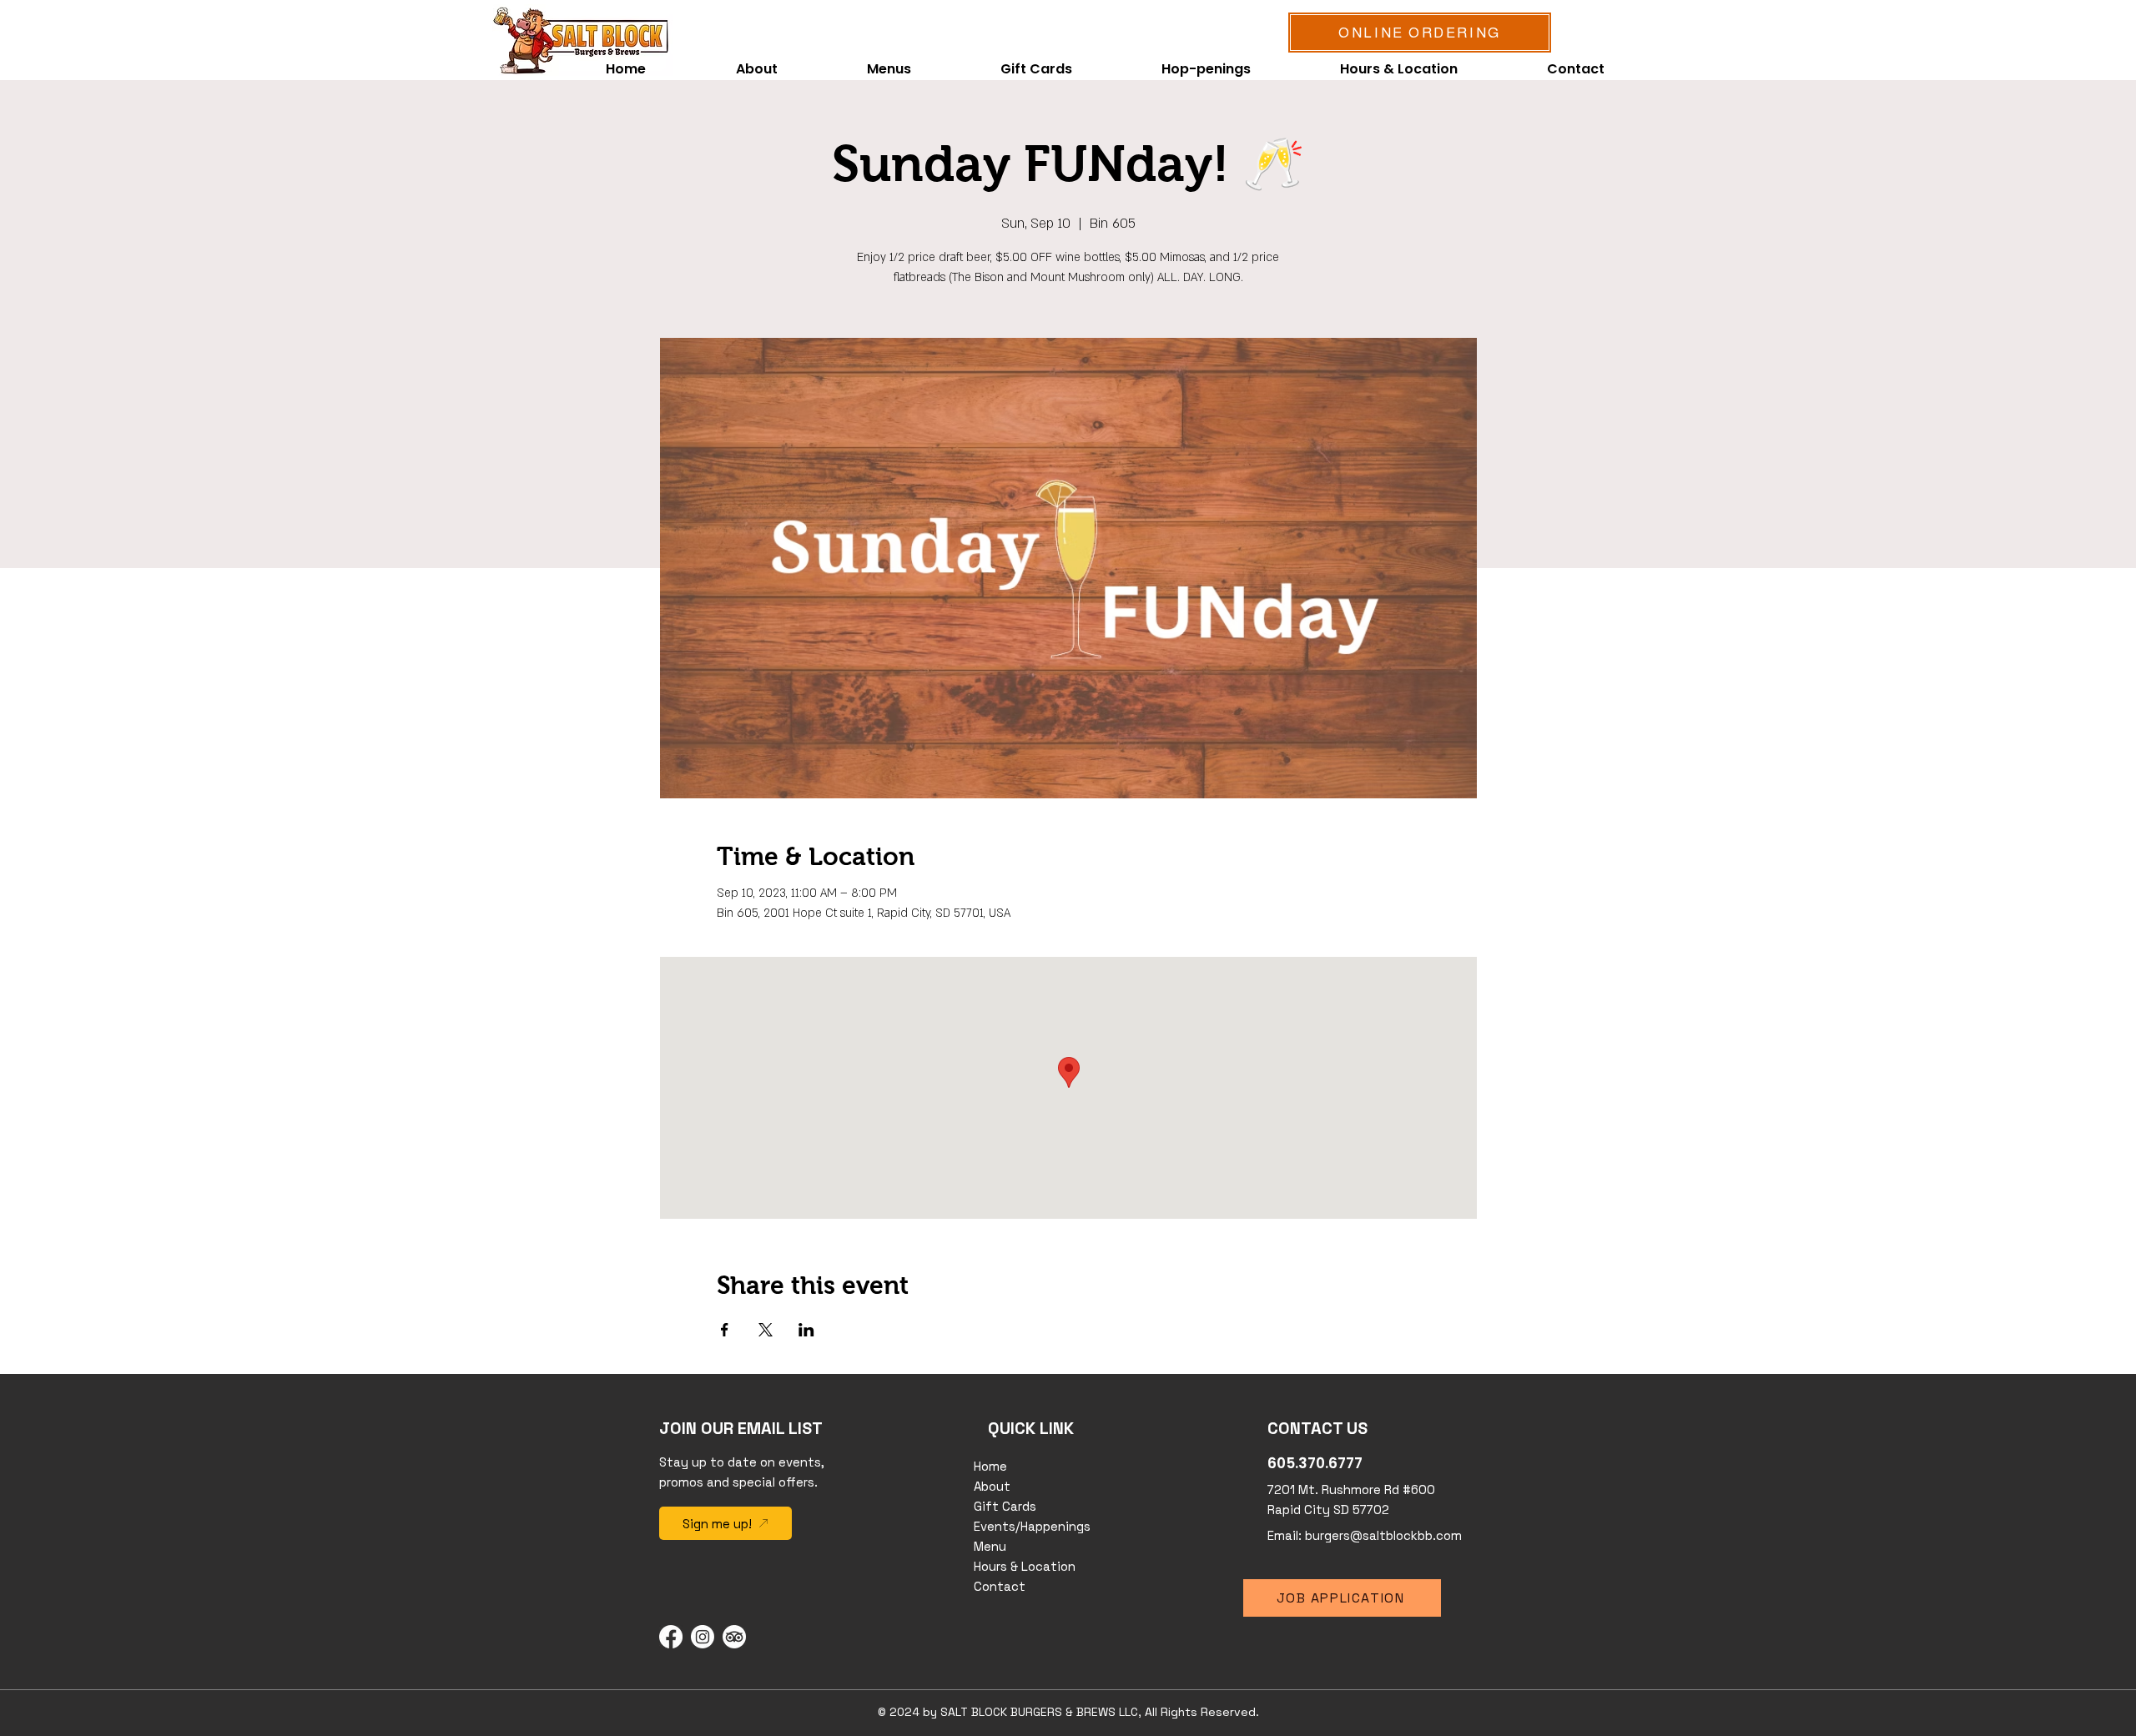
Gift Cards (1005, 1506)
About (992, 1486)
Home (990, 1466)
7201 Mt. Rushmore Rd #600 (1351, 1489)
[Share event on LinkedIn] (806, 1330)
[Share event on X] (766, 1330)
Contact (1000, 1586)
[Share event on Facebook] (725, 1330)
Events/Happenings (1032, 1526)
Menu (990, 1546)
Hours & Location (1025, 1566)
